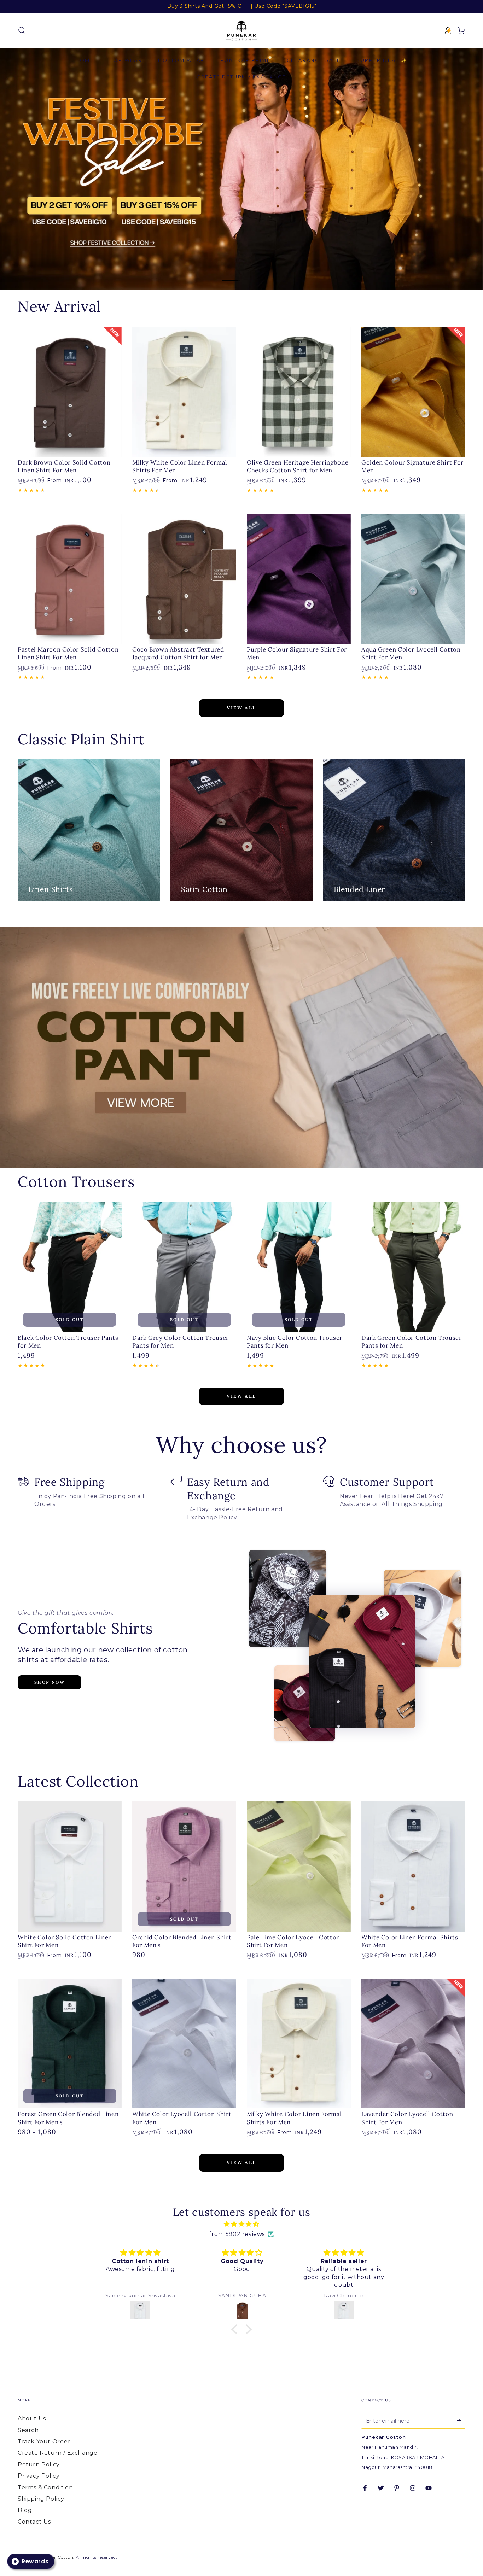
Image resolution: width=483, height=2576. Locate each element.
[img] (241, 2224)
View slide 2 (252, 275)
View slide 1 (231, 275)
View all (241, 708)
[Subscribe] (461, 2420)
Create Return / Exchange (57, 2453)
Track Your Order (44, 2441)
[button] (22, 30)
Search (28, 2430)
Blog (25, 2510)
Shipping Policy (41, 2499)
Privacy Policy (39, 2476)
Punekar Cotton (55, 2557)
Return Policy (39, 2464)
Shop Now (50, 1682)
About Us (32, 2419)
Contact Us (34, 2522)
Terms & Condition (45, 2487)
